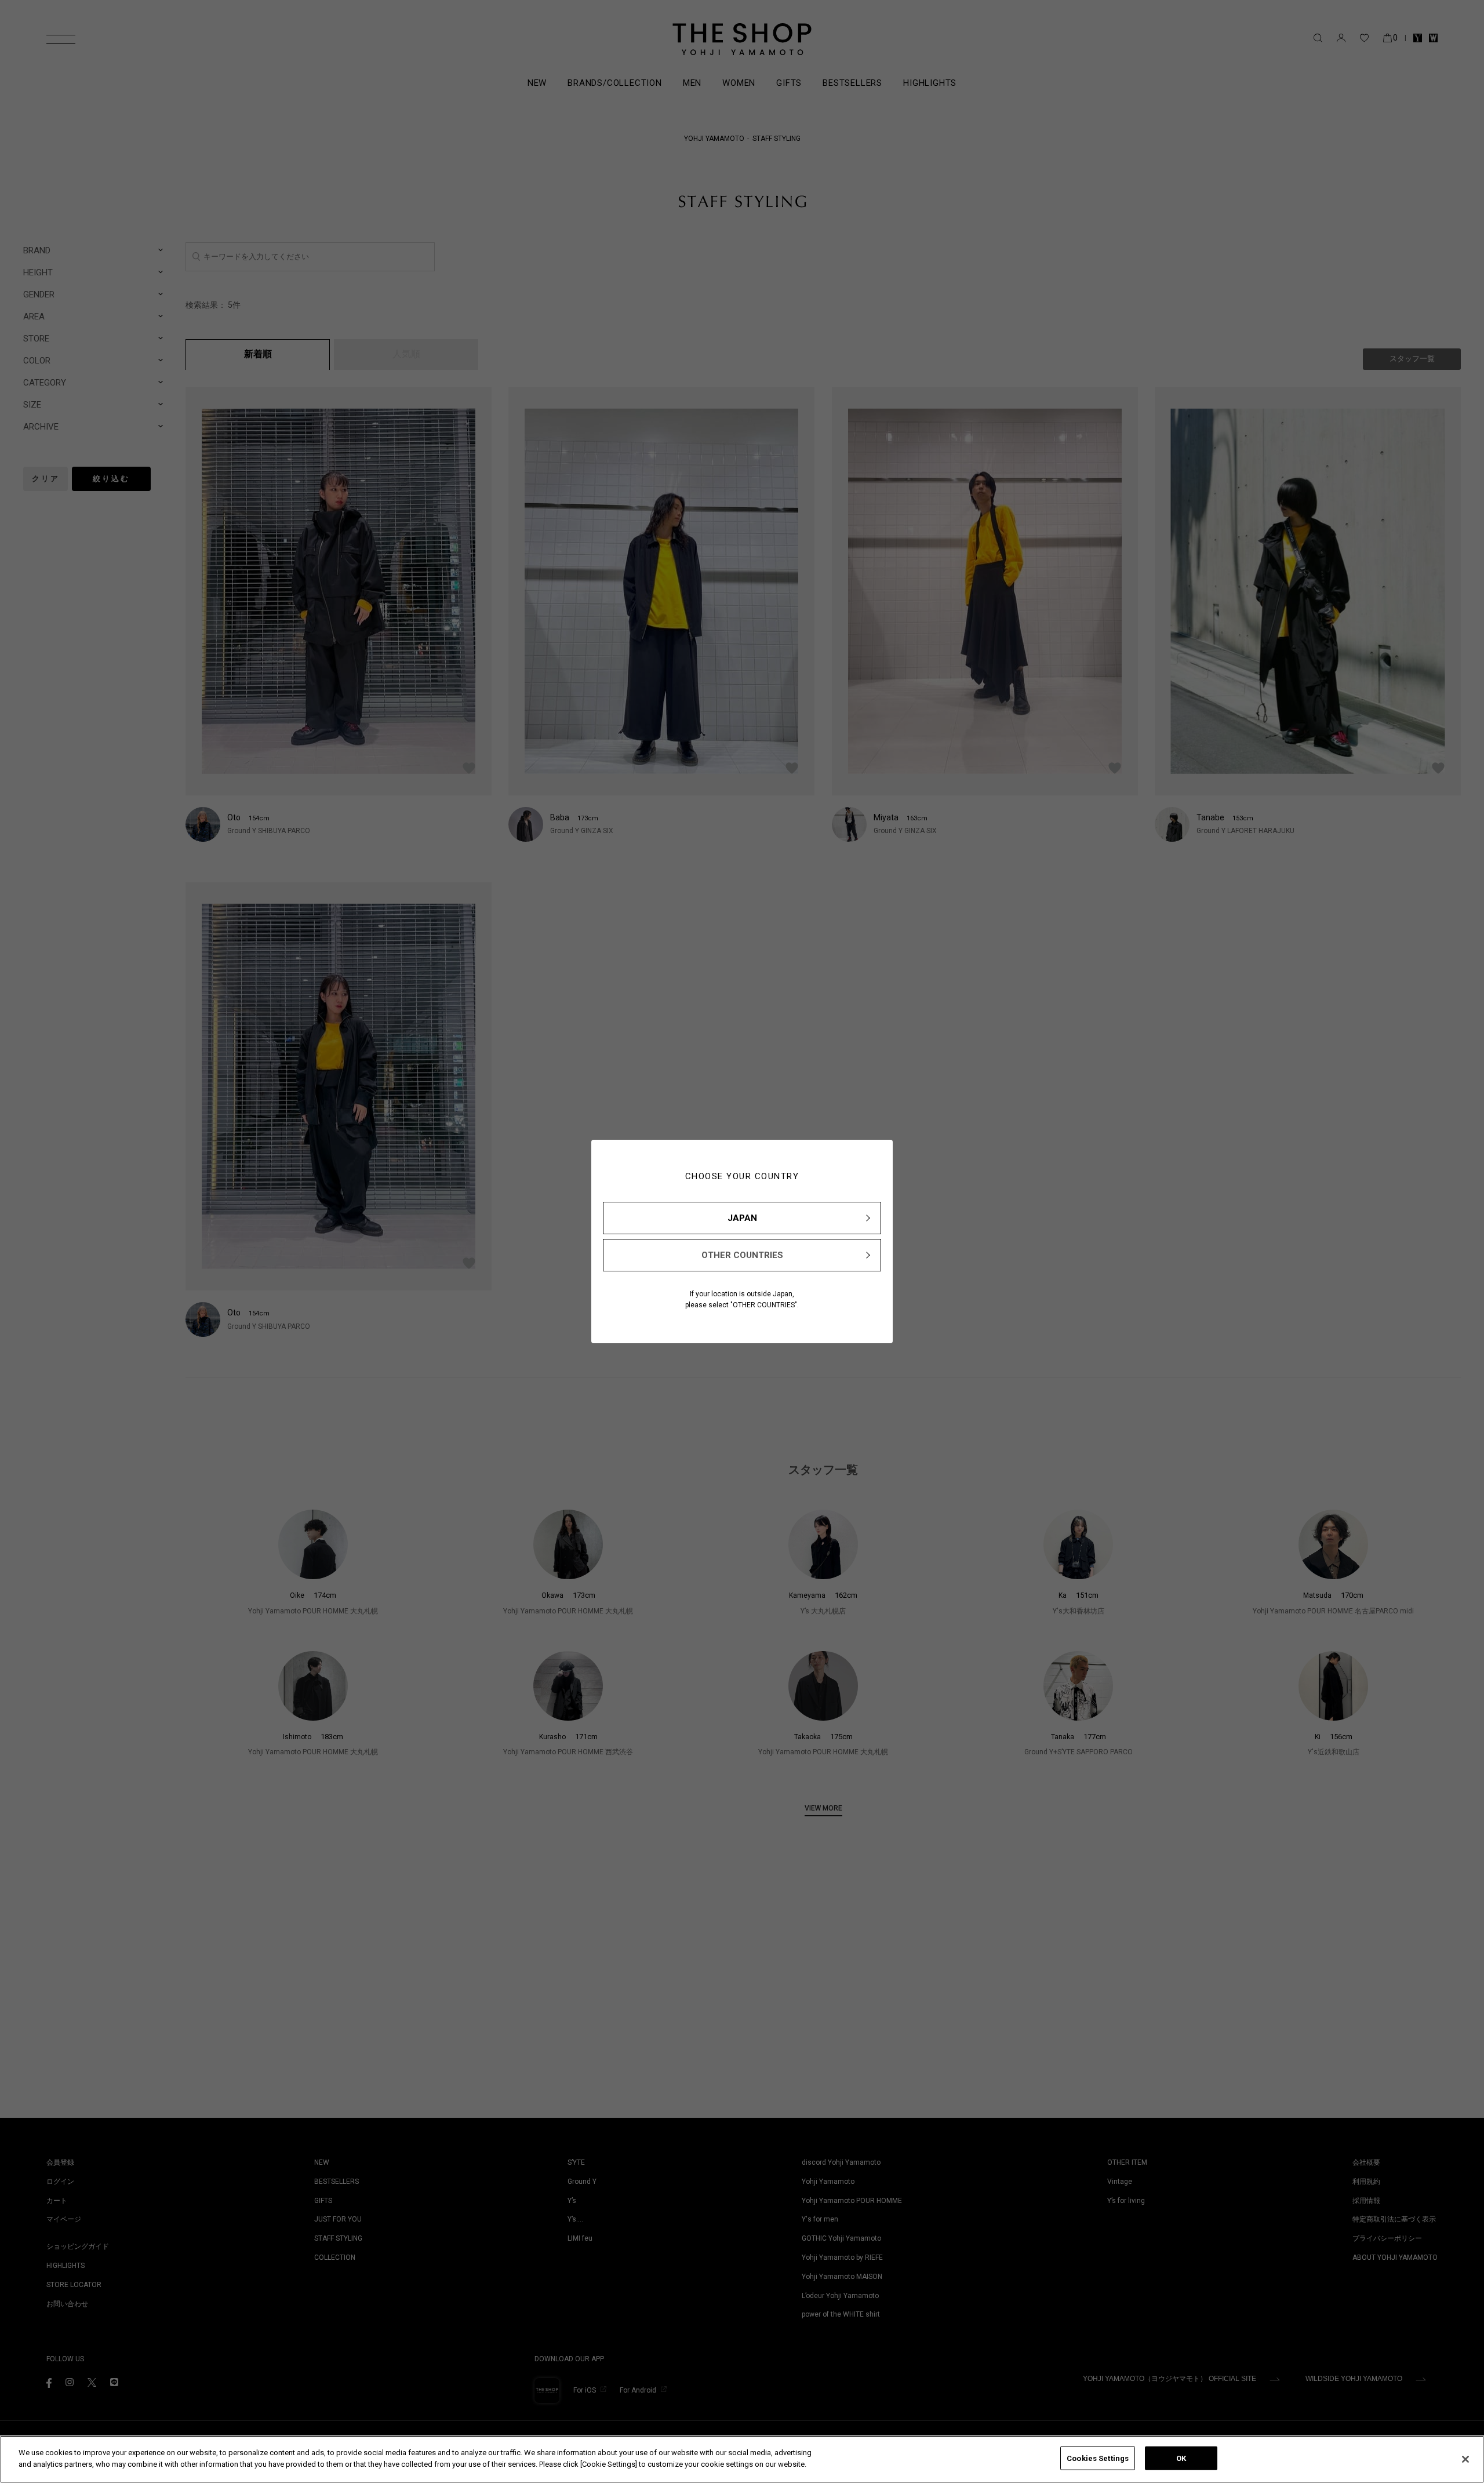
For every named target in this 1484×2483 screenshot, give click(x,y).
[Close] (1465, 2459)
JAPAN (742, 1218)
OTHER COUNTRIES (742, 1255)
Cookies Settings (1098, 2458)
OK (1181, 2458)
